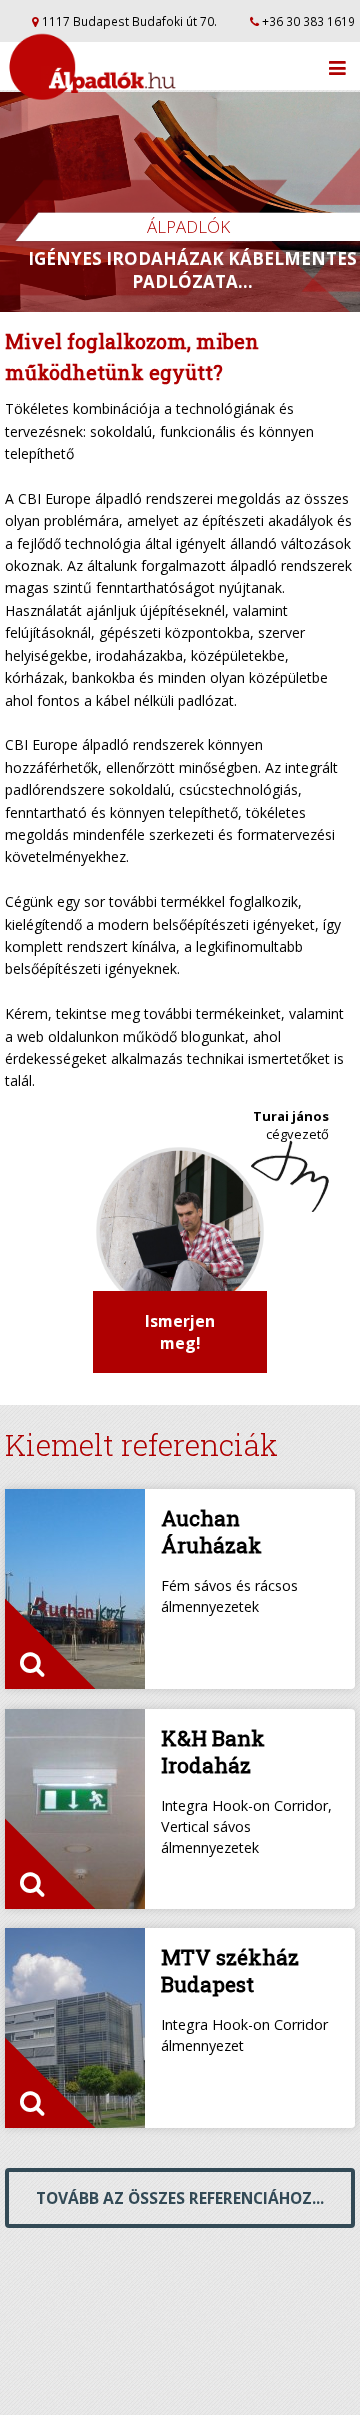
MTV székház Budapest (230, 1970)
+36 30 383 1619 (307, 21)
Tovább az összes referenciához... (180, 2198)
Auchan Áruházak (211, 1531)
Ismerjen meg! (180, 1332)
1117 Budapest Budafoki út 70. (128, 21)
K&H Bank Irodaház (213, 1751)
